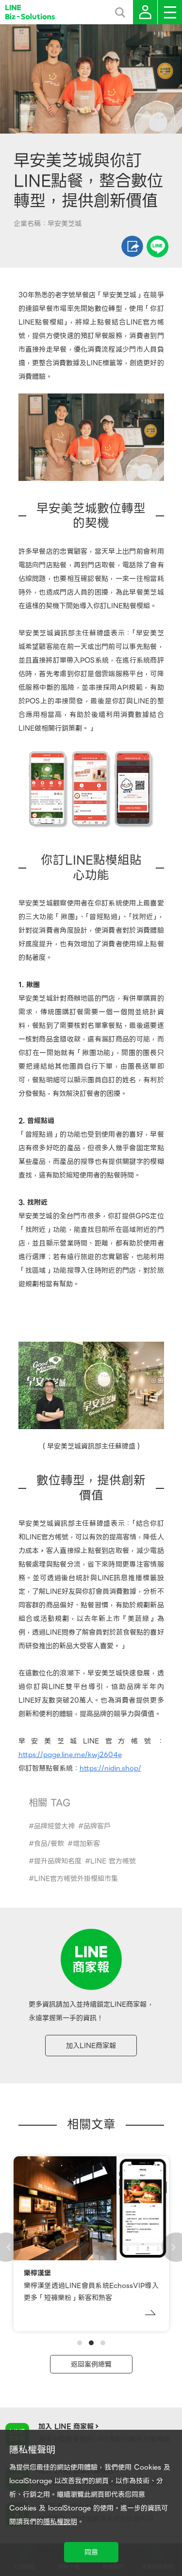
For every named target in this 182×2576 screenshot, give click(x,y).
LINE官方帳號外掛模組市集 (76, 1878)
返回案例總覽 (91, 2364)
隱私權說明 (60, 2522)
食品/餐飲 (49, 1843)
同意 (91, 2552)
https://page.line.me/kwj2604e (70, 1755)
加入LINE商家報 (91, 2046)
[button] (80, 2343)
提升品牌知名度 (58, 1861)
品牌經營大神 (54, 1826)
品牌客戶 (97, 1826)
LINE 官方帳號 (113, 1861)
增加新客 (86, 1843)
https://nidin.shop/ (110, 1768)
